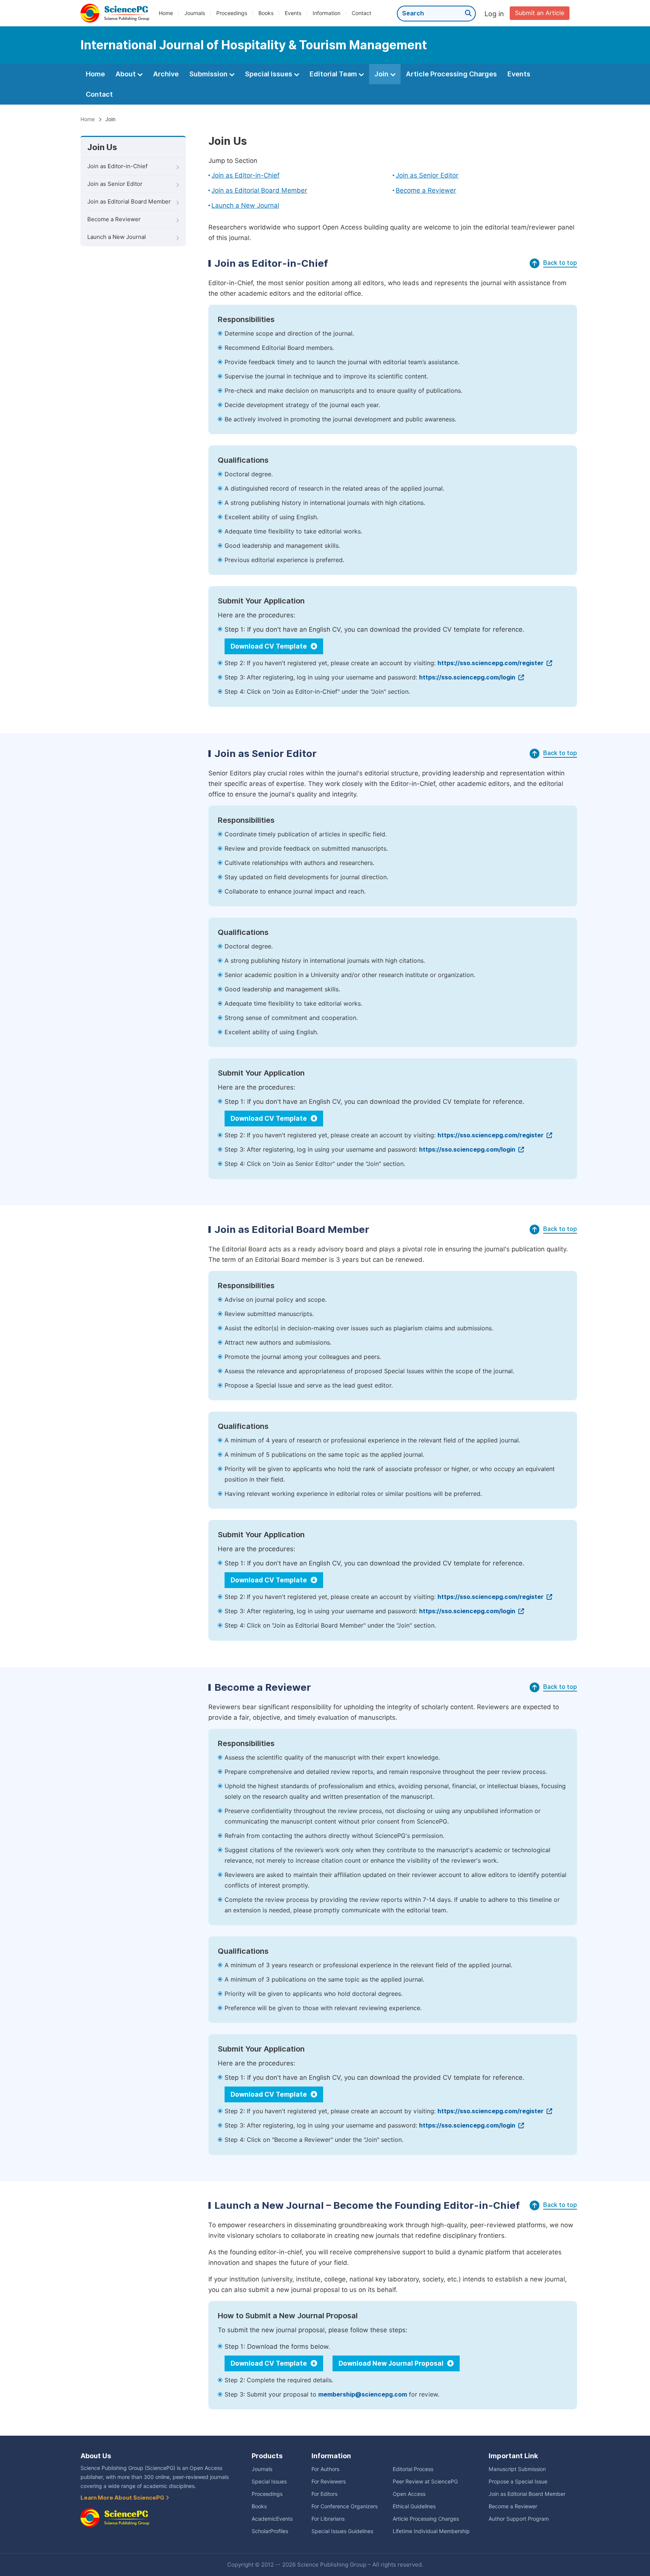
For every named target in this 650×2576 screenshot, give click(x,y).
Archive (166, 74)
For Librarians (328, 2519)
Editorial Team (334, 74)
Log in (494, 14)
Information (327, 13)
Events (293, 13)
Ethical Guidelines (414, 2506)
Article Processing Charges (451, 74)
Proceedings (232, 13)
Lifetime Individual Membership (431, 2531)
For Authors (325, 2469)
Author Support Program (519, 2519)
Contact (361, 13)
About (126, 74)
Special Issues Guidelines (342, 2531)
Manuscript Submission (517, 2469)
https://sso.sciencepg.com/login (468, 677)
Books (266, 13)
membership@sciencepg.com (363, 2394)
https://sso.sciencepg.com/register (491, 663)
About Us (96, 2456)
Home (166, 13)
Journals (195, 13)
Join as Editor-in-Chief (117, 166)
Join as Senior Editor (115, 184)
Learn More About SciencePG (123, 2498)
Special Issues (269, 74)
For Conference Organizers (345, 2506)
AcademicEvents (272, 2519)
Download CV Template (270, 646)
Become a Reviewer (114, 219)
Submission (209, 74)
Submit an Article (540, 13)
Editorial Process (413, 2469)
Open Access (409, 2494)
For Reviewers (329, 2482)
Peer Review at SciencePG (425, 2482)
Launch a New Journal (117, 237)
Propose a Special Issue (518, 2482)
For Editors (324, 2494)
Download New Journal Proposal (392, 2363)
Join (382, 74)
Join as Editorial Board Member (129, 202)
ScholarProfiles (270, 2531)
